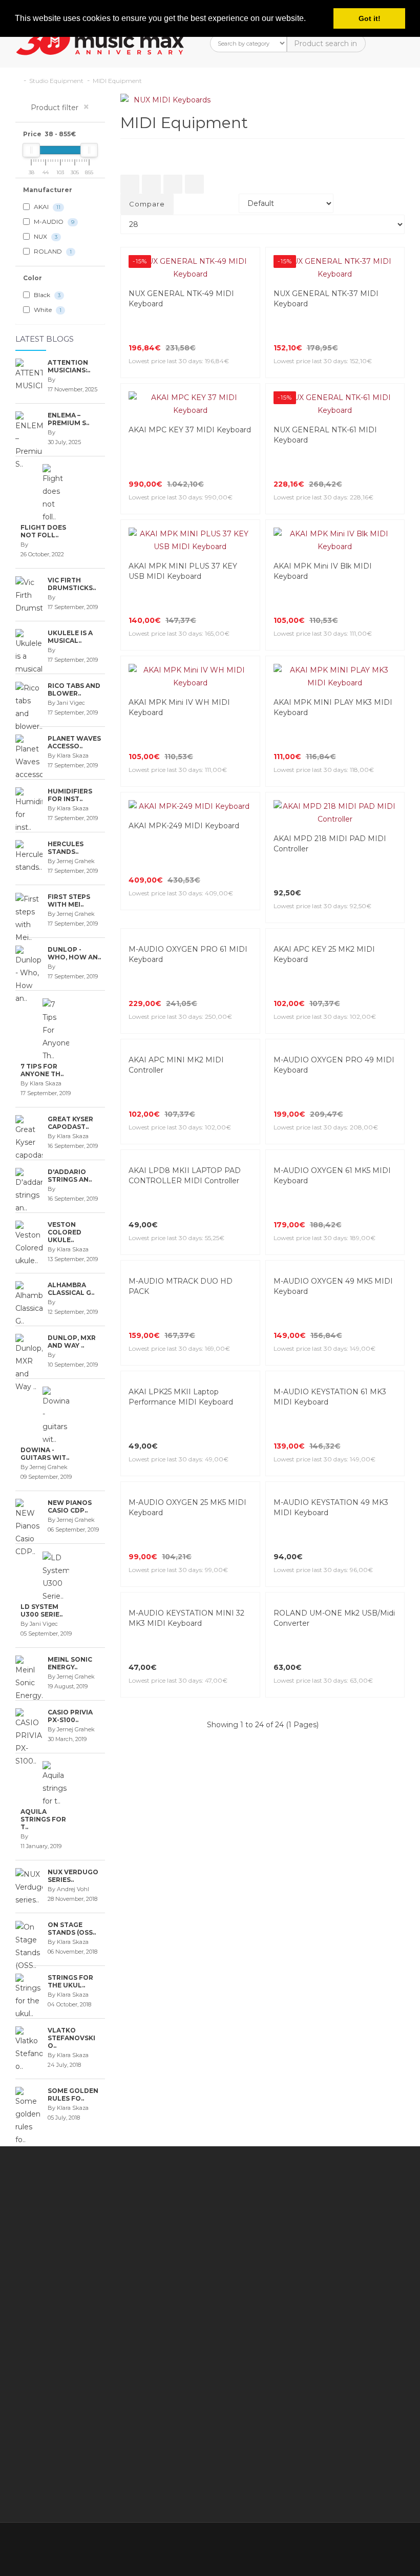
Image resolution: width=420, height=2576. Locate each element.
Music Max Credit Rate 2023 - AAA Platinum (169, 2347)
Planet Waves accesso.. (74, 742)
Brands (275, 2206)
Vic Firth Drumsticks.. (72, 584)
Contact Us (226, 2215)
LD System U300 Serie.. (41, 1610)
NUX (45, 236)
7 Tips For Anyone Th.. (42, 1070)
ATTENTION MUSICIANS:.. (69, 366)
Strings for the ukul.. (70, 1981)
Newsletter (283, 2257)
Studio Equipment (56, 81)
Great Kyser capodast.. (70, 1123)
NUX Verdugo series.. (73, 1876)
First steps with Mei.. (69, 900)
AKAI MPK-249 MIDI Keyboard (184, 826)
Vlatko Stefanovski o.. (71, 2038)
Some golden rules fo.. (73, 2095)
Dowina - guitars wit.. (45, 1454)
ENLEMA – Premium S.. (68, 419)
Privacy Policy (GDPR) (164, 2449)
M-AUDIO (53, 222)
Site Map (279, 2270)
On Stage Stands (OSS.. (72, 1929)
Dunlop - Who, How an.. (74, 953)
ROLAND (52, 251)
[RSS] (352, 2544)
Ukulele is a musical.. (70, 637)
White (47, 310)
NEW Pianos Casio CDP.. (70, 1506)
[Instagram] (395, 2544)
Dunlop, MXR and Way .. (72, 1342)
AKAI (46, 207)
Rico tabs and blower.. (74, 689)
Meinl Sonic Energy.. (70, 1663)
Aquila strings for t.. (43, 1819)
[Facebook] (309, 2544)
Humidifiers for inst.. (70, 795)
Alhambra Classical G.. (71, 1289)
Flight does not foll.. (43, 531)
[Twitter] (331, 2544)
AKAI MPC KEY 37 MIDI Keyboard (190, 430)
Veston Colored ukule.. (65, 1232)
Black (46, 295)
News (273, 2308)
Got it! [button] (370, 18)
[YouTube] (374, 2544)
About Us (53, 2475)
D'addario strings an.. (70, 1176)
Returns (221, 2253)
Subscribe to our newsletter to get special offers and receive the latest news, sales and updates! (361, 2231)
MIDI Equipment (117, 81)
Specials (277, 2244)
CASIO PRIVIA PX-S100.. (70, 1716)
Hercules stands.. (66, 848)
